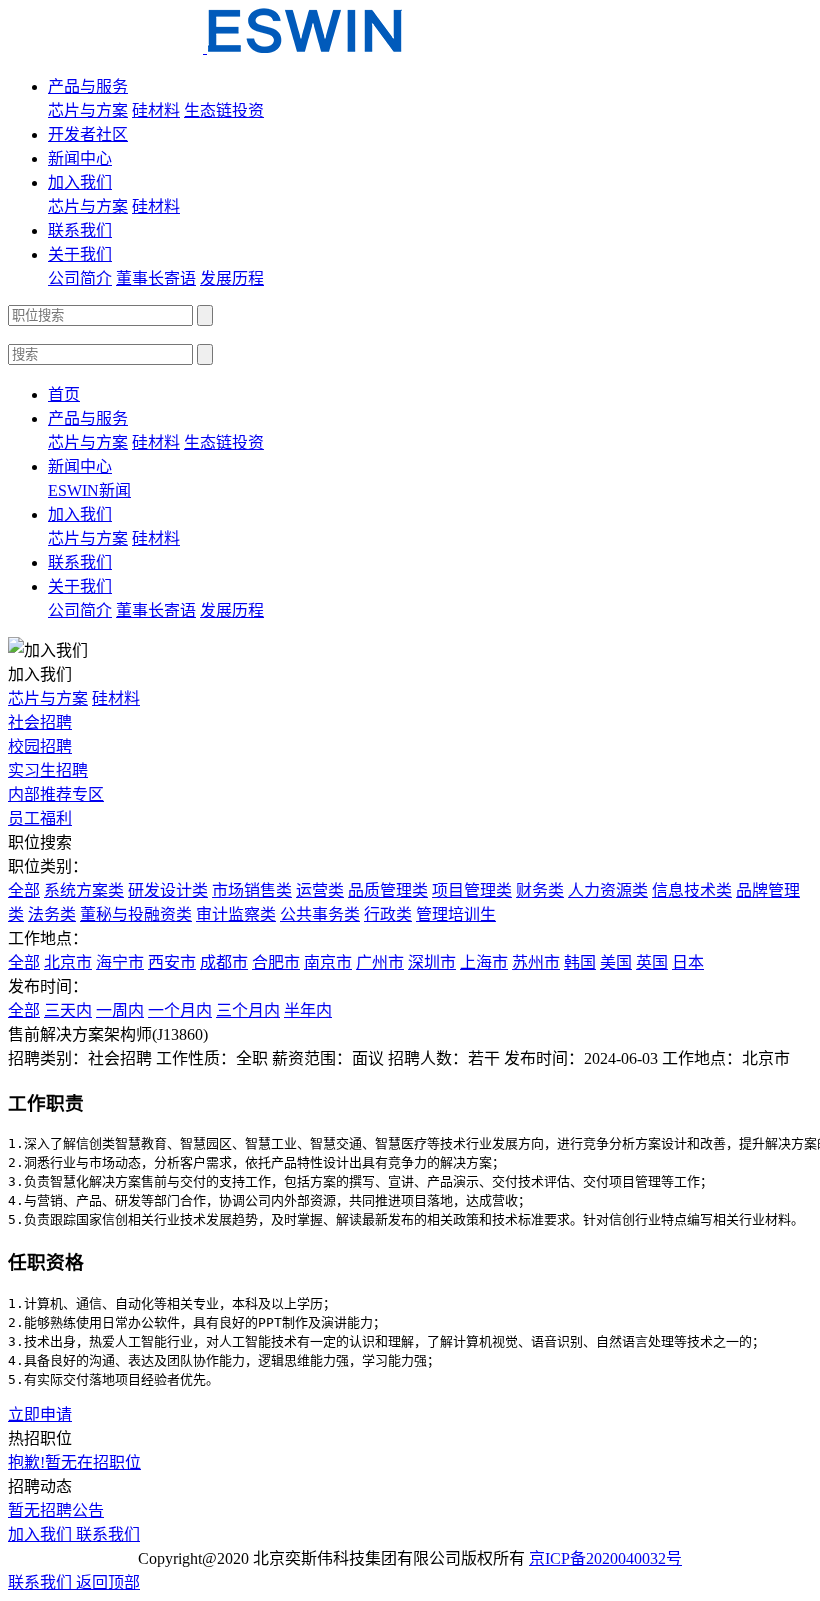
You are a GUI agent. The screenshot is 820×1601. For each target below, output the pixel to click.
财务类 (540, 890)
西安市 (172, 962)
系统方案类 (84, 890)
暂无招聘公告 (56, 1510)
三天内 (68, 1010)
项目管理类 (472, 890)
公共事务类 (320, 914)
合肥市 (276, 962)
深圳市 (432, 962)
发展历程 (232, 278)
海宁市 (120, 962)
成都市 (224, 962)
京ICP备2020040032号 (605, 1558)
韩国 (580, 962)
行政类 (388, 914)
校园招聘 (40, 746)
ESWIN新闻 (89, 490)
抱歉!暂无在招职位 (74, 1462)
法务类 (52, 914)
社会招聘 (40, 722)
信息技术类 (692, 890)
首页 (64, 394)
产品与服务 (88, 86)
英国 (652, 962)
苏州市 (536, 962)
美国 (616, 962)
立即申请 (40, 1414)
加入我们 (80, 182)
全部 (24, 890)
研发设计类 (168, 890)
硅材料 (156, 110)
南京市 (328, 962)
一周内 (120, 1010)
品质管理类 (388, 890)
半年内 (308, 1010)
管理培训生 (456, 914)
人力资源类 (608, 890)
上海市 (484, 962)
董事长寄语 (156, 278)
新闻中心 (80, 158)
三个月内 (248, 1010)
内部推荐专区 (56, 794)
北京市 (68, 962)
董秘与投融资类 (136, 914)
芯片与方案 (88, 110)
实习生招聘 (48, 770)
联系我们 (80, 230)
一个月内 (180, 1010)
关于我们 (80, 254)
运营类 (320, 890)
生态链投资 (224, 110)
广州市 (380, 962)
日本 (688, 962)
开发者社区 (88, 134)
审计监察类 (236, 914)
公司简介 (80, 278)
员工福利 (40, 818)
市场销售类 (252, 890)
